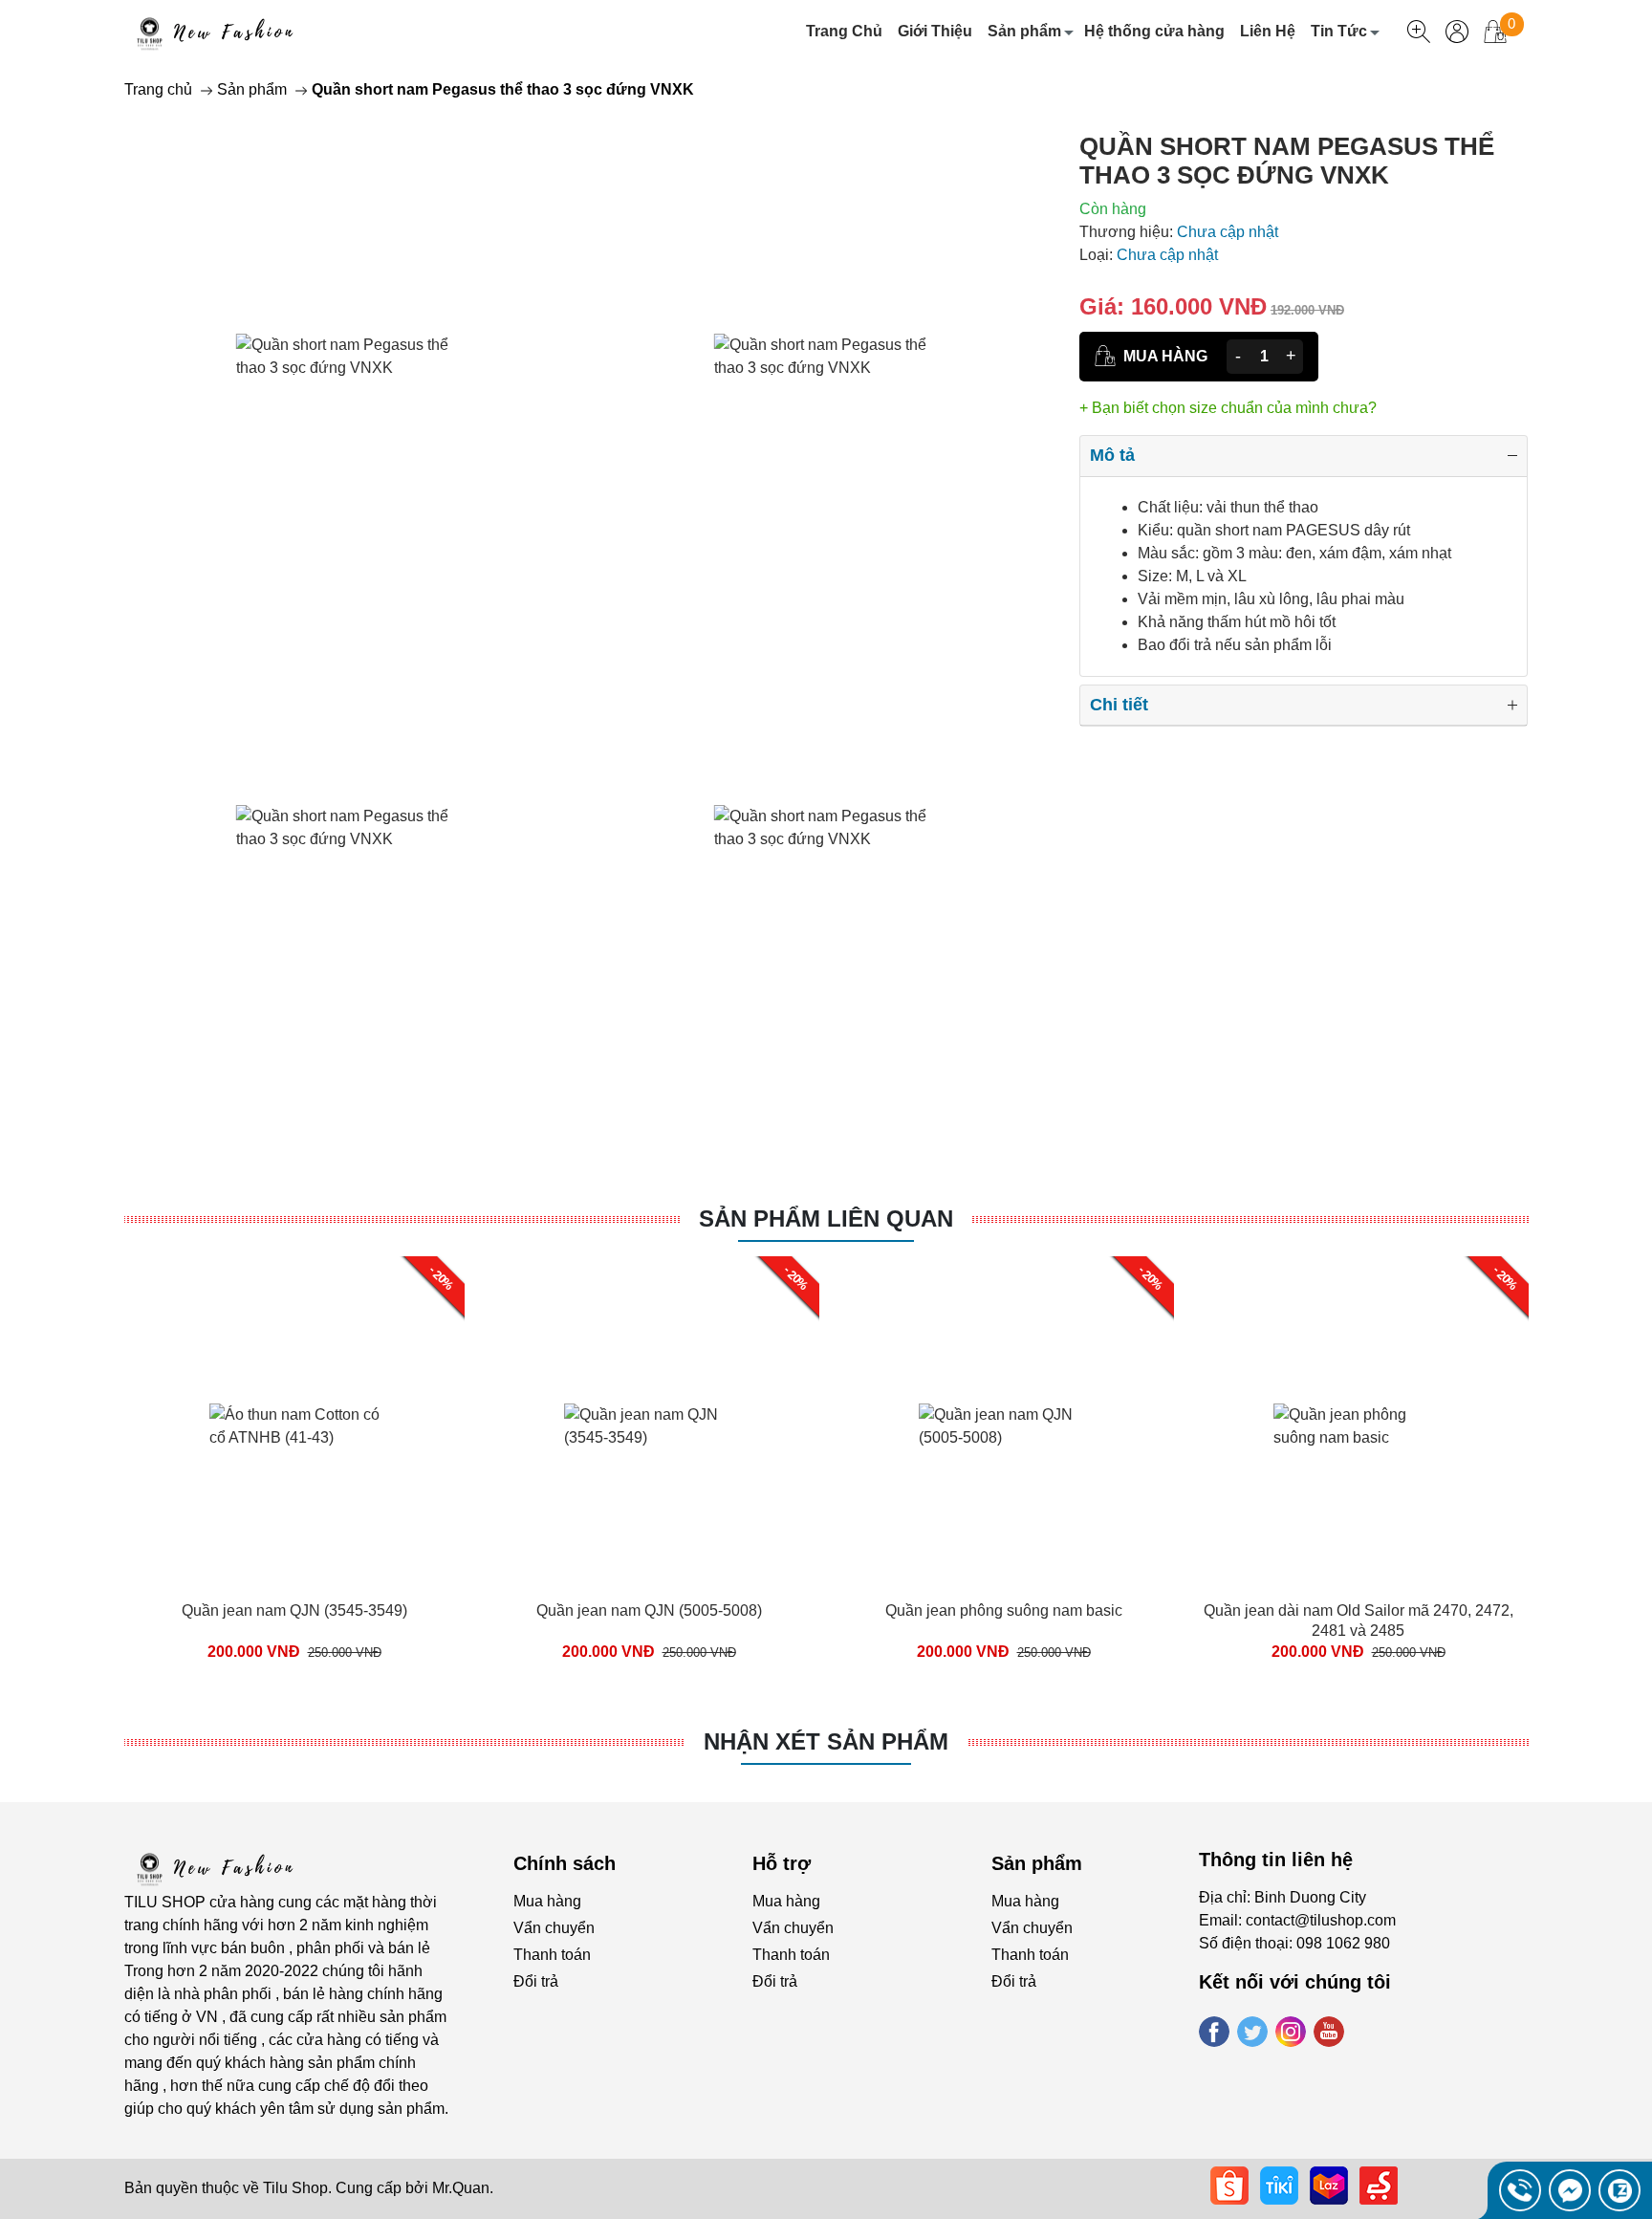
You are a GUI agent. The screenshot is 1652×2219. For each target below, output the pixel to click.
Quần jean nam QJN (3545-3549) (294, 1610)
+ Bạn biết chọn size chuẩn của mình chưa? (1228, 408)
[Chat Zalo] (1619, 2190)
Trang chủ (158, 89)
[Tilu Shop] (218, 1867)
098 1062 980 (1343, 1943)
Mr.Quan (461, 2188)
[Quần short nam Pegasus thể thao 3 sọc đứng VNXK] (349, 357)
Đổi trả (536, 1981)
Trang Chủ (844, 31)
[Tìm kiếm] (1419, 32)
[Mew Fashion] (218, 32)
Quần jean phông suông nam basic (1004, 1610)
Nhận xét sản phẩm (826, 1741)
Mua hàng (547, 1901)
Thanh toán (552, 1955)
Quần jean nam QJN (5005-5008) (649, 1610)
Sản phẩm (1024, 31)
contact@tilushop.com (1321, 1920)
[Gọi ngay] (1520, 2190)
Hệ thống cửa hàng (1154, 31)
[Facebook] (1214, 2032)
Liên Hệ (1268, 31)
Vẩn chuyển (554, 1928)
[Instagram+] (1291, 2032)
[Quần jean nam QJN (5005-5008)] (649, 1426)
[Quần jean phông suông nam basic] (1004, 1426)
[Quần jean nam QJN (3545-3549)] (294, 1426)
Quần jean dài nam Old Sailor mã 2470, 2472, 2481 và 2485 (1359, 1621)
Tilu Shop (295, 2188)
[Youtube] (1329, 2032)
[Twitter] (1252, 2032)
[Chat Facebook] (1570, 2190)
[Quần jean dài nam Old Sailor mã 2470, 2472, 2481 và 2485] (1359, 1426)
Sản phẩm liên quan (826, 1218)
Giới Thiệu (935, 31)
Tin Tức (1339, 31)
